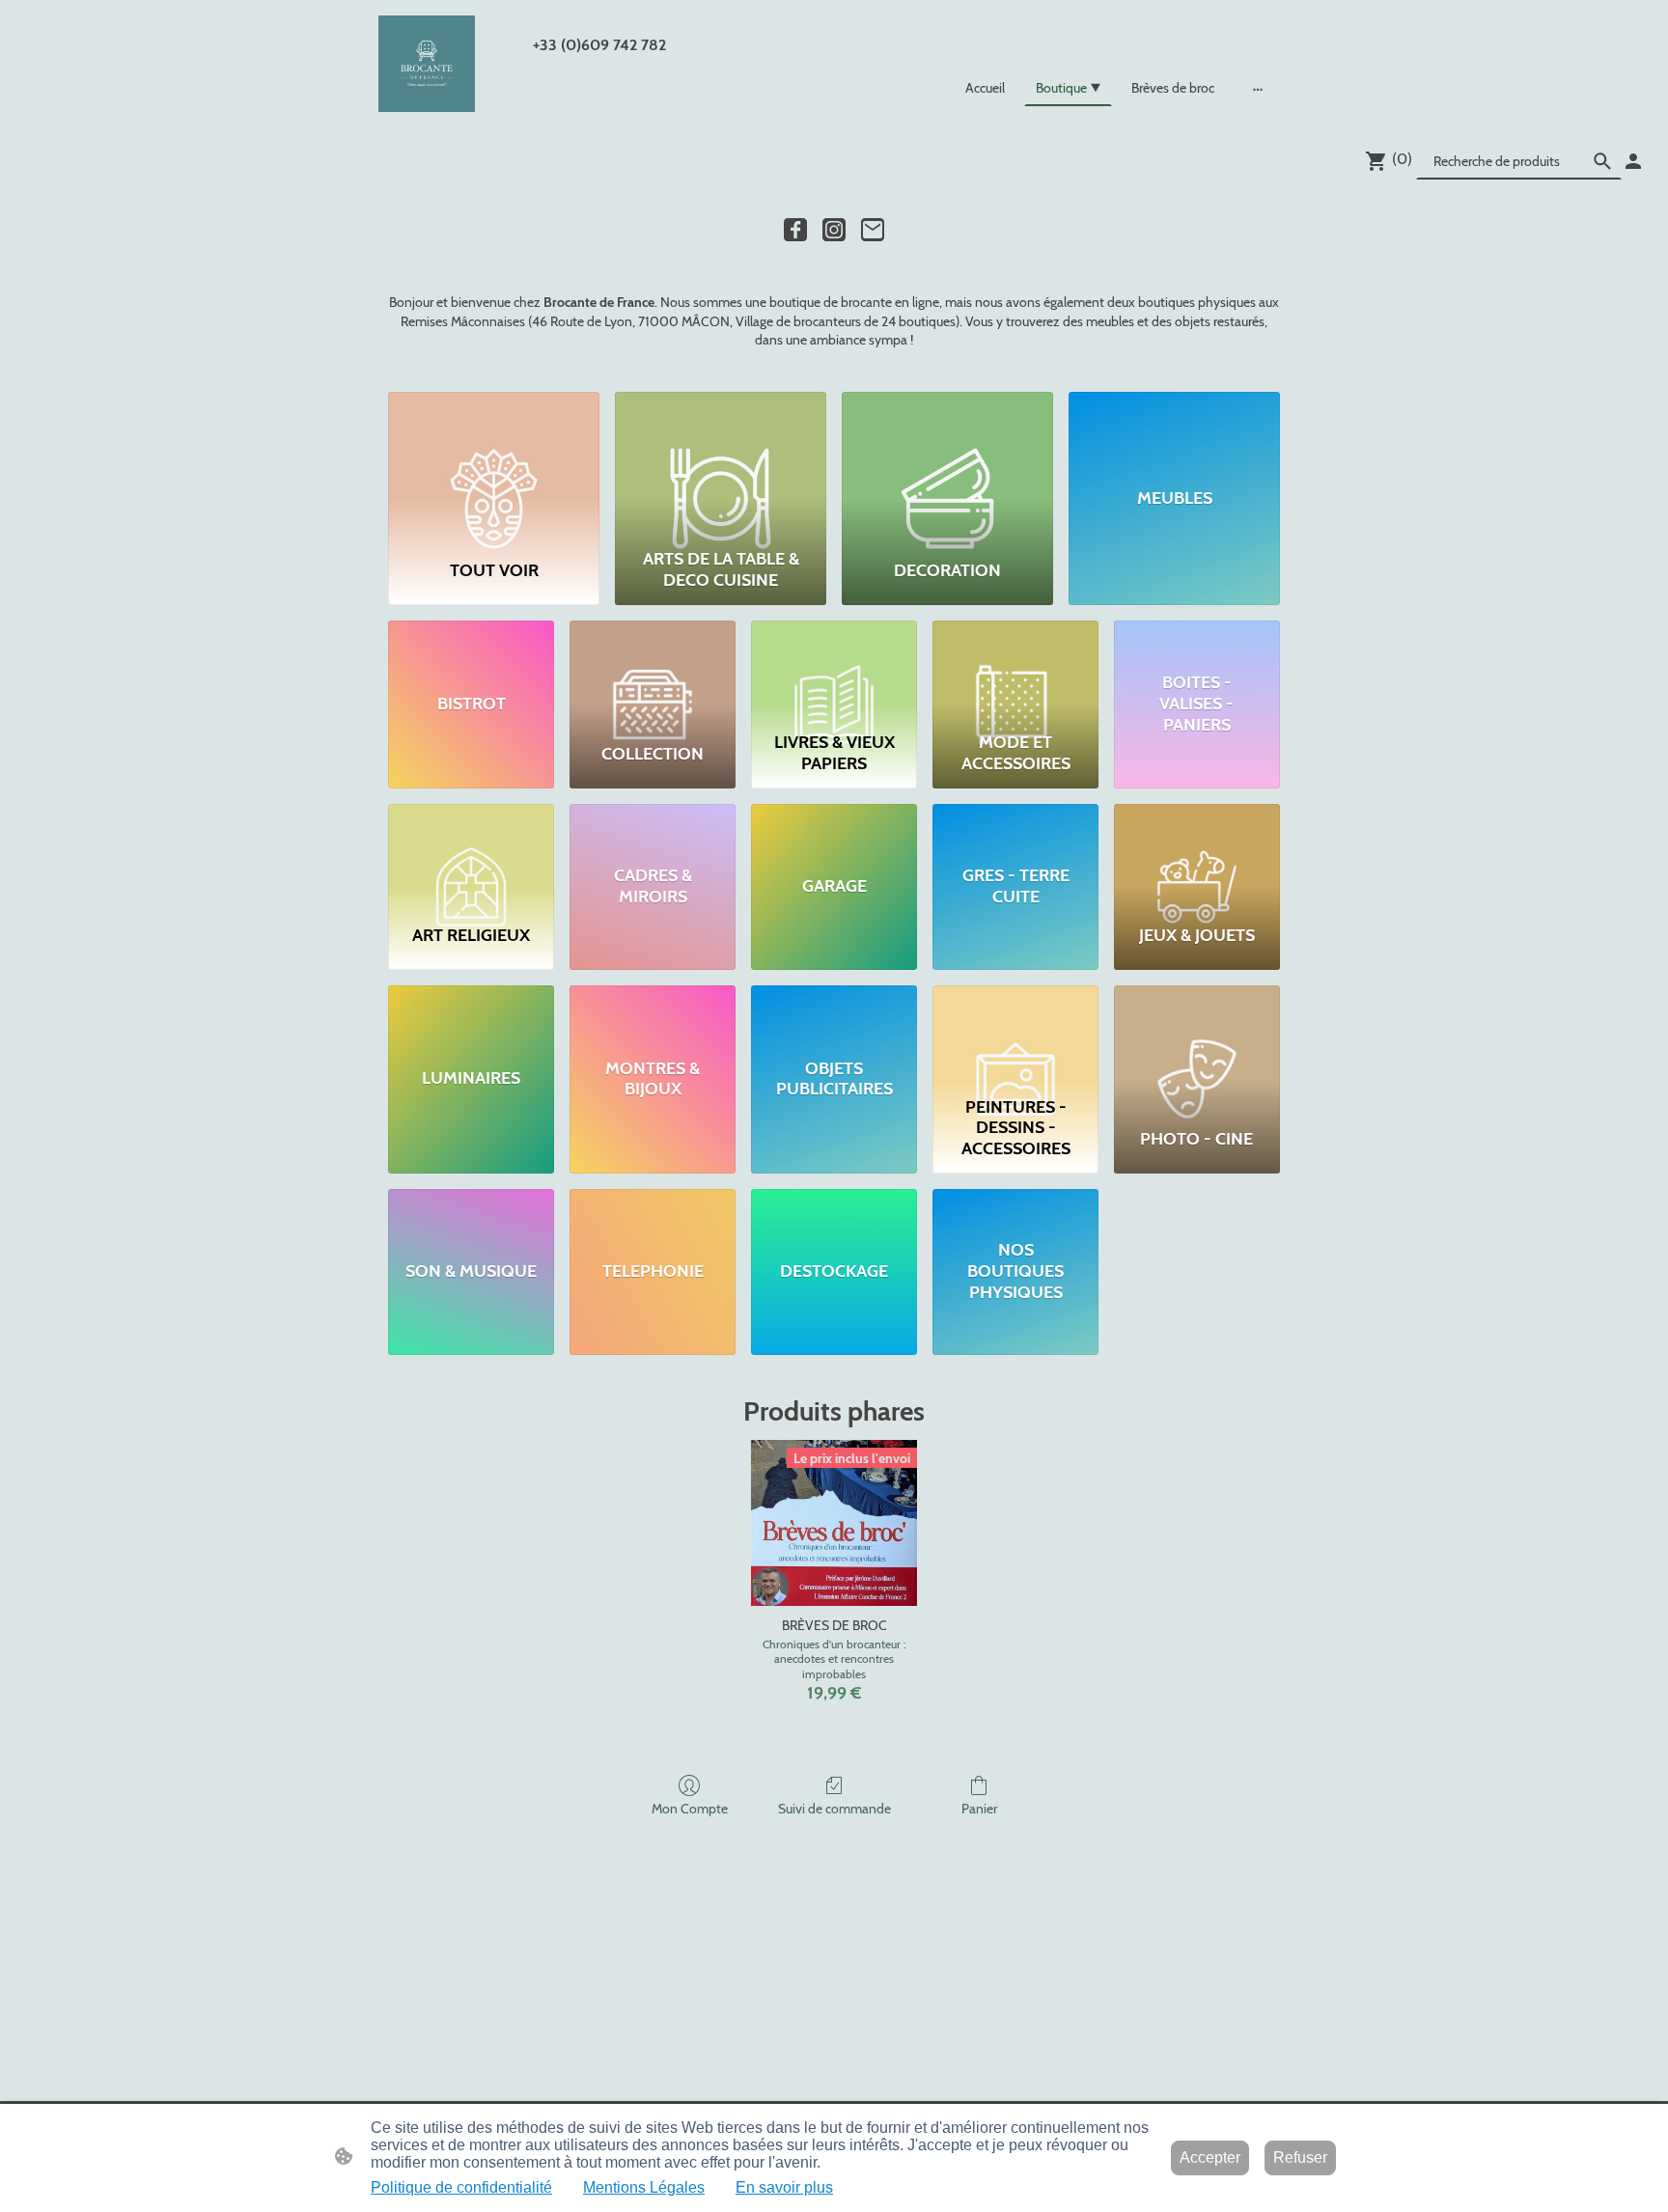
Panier (979, 1809)
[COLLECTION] (653, 672)
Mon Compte (690, 1809)
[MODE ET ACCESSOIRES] (1015, 672)
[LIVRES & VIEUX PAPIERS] (834, 672)
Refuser (1300, 2157)
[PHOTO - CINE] (1197, 1037)
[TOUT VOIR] (494, 466)
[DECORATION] (947, 466)
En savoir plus (784, 2187)
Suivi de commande (834, 1809)
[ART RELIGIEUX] (471, 856)
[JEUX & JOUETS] (1197, 856)
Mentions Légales (644, 2187)
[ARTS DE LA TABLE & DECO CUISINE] (721, 466)
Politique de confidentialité (461, 2187)
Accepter (1210, 2157)
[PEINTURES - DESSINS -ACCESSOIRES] (1015, 1037)
